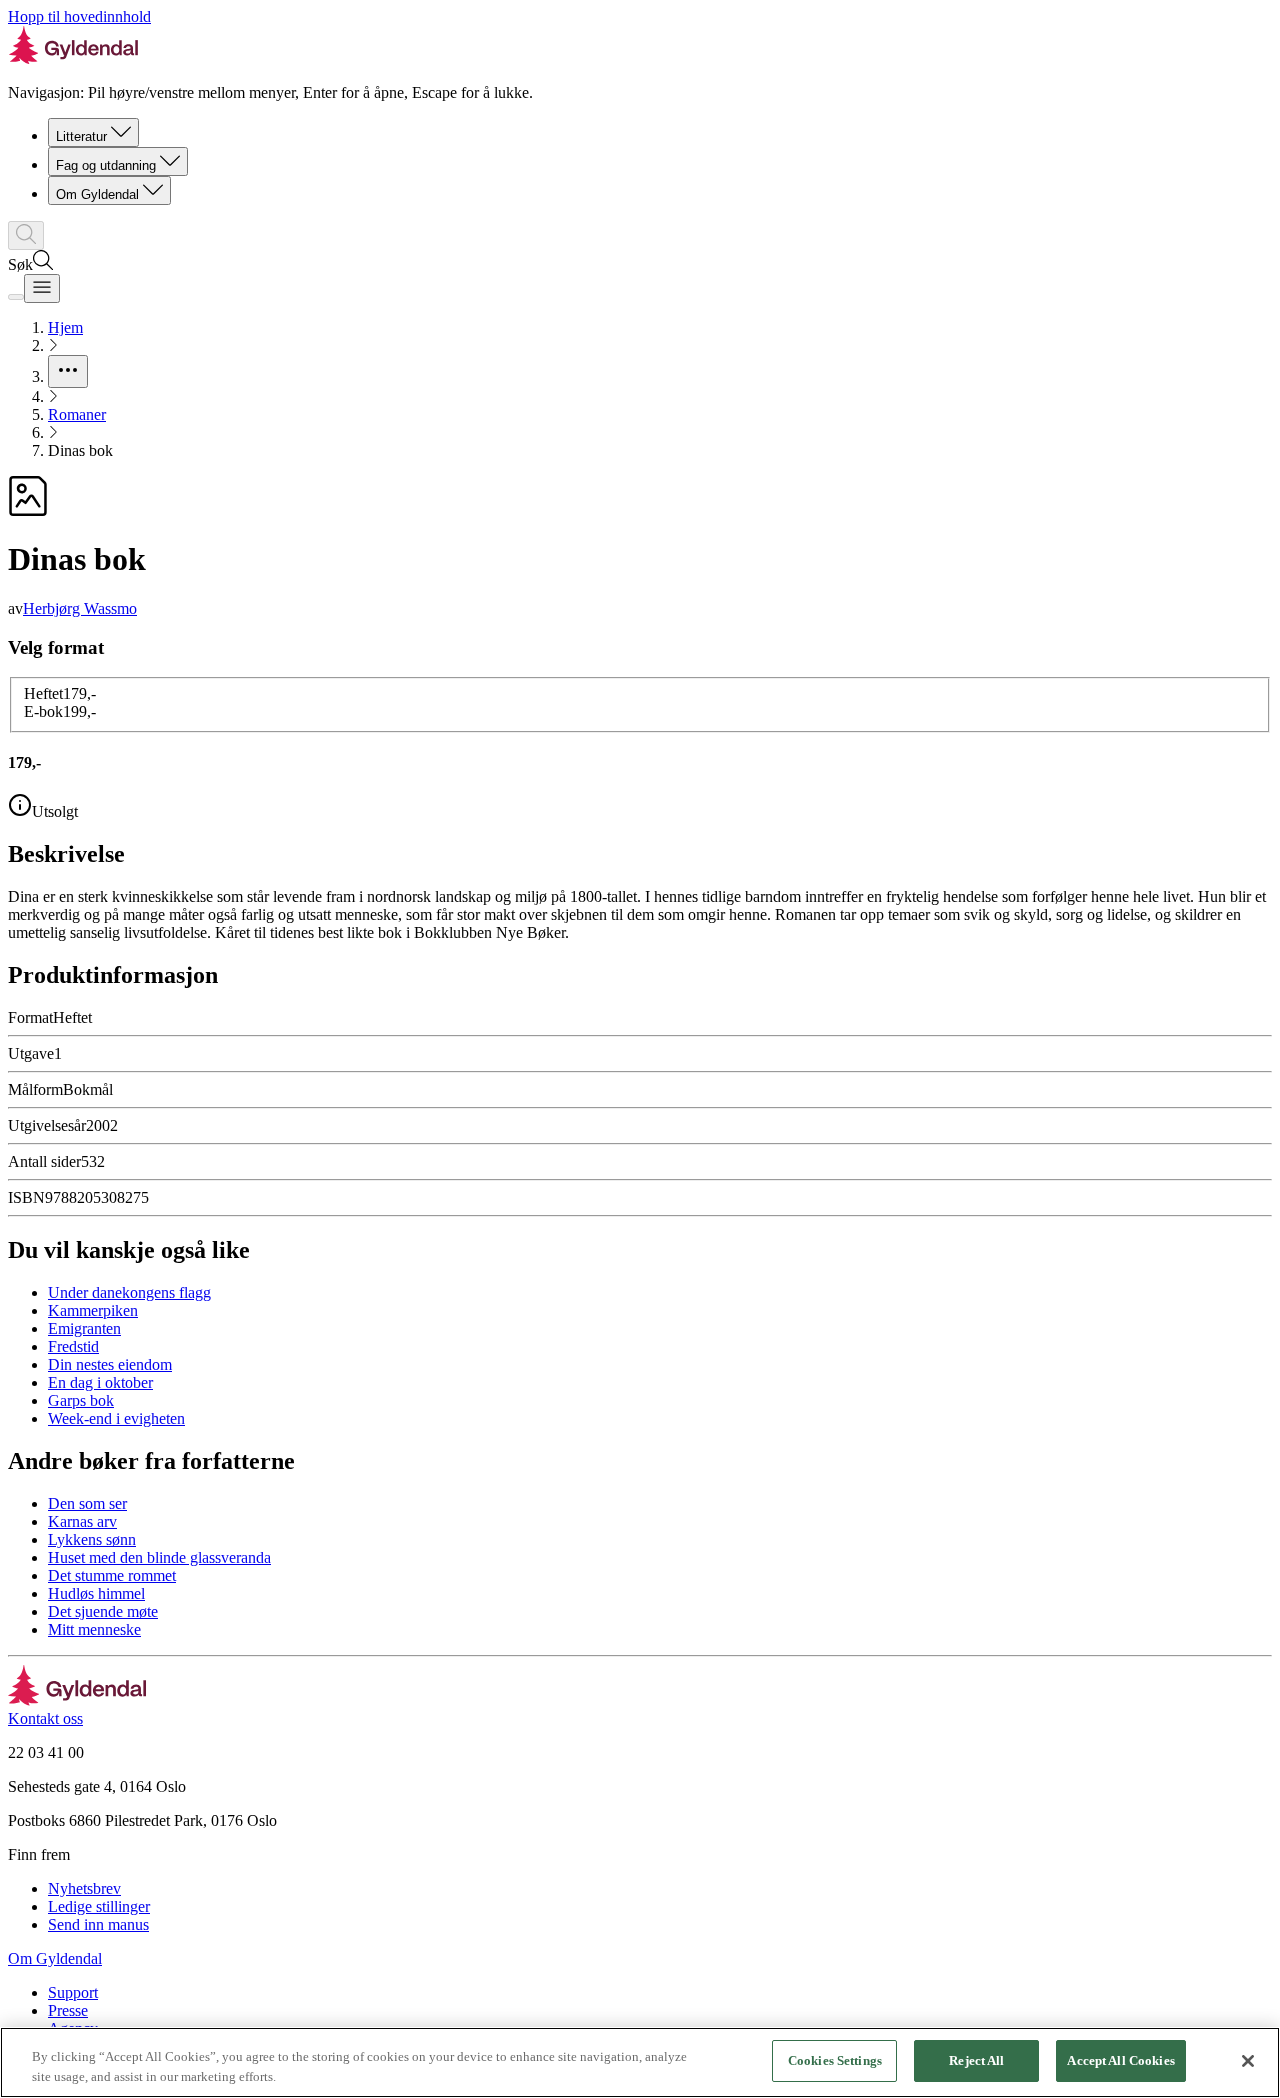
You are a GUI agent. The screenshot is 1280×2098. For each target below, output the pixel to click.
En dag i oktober (100, 1382)
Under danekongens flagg (129, 1292)
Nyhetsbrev (84, 1888)
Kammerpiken (93, 1310)
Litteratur (81, 136)
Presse (68, 2010)
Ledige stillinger (99, 1906)
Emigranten (84, 1328)
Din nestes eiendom (110, 1364)
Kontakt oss (45, 1718)
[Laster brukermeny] (16, 297)
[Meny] (42, 288)
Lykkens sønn (92, 1539)
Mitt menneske (94, 1629)
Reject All (976, 2060)
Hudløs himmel (96, 1593)
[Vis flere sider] (68, 371)
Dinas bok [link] (80, 450)
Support (73, 1992)
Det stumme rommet (112, 1575)
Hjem (65, 327)
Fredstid (73, 1346)
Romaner (77, 414)
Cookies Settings (835, 2060)
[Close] (1248, 2061)
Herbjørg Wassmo (80, 608)
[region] (640, 2062)
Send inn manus (98, 1924)
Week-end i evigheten (116, 1418)
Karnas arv (82, 1521)
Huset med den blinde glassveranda (159, 1557)
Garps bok (81, 1400)
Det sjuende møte (103, 1611)
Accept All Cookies (1120, 2060)
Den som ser (87, 1503)
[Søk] (26, 235)
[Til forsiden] (77, 1700)
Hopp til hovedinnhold (79, 16)
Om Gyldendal (97, 194)
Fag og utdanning (106, 165)
